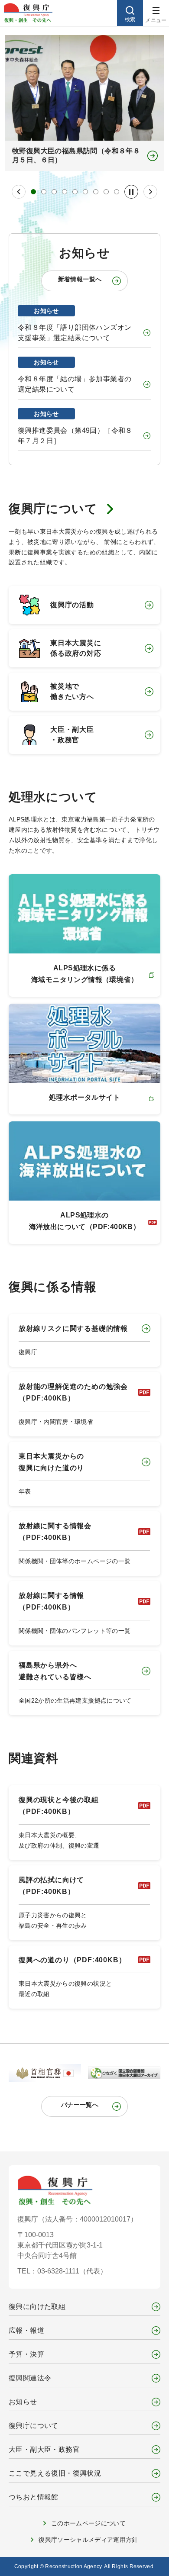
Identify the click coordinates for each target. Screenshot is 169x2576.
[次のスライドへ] (150, 192)
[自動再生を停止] (131, 192)
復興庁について (53, 509)
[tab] (33, 192)
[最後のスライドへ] (19, 192)
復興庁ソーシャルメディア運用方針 (88, 2540)
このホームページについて (88, 2523)
